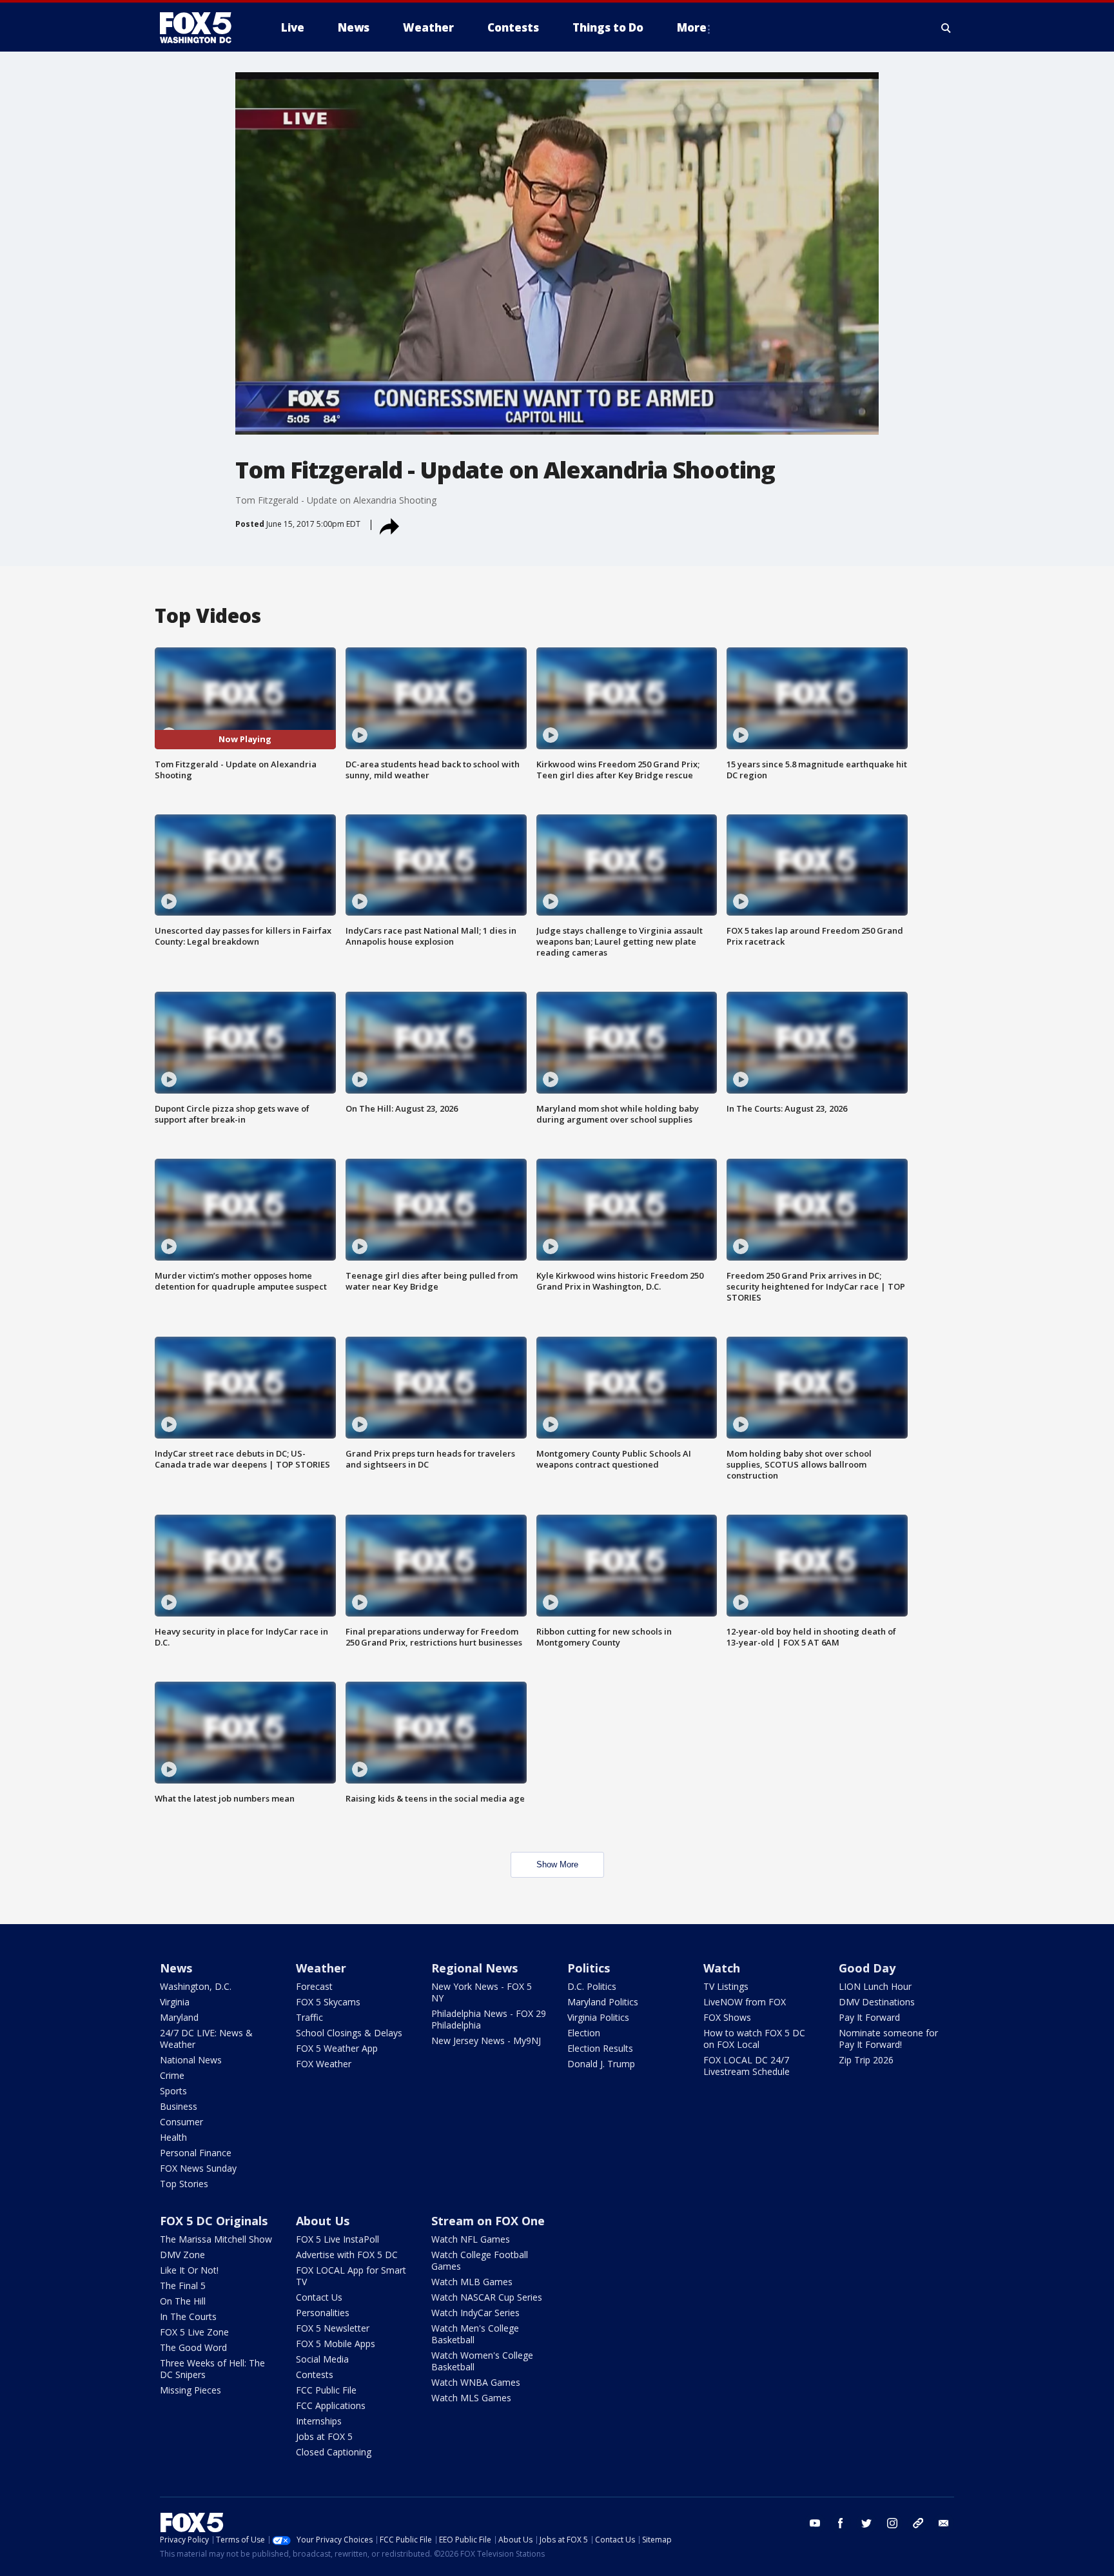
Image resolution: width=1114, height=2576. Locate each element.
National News (191, 2060)
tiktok (918, 2523)
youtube (815, 2523)
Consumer (181, 2122)
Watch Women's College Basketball (482, 2361)
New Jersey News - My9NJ (486, 2040)
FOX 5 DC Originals (214, 2221)
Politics (589, 1968)
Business (179, 2106)
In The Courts (188, 2316)
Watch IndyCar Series (475, 2313)
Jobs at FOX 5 (324, 2436)
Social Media (322, 2359)
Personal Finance (196, 2153)
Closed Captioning (334, 2452)
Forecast (314, 1986)
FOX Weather (324, 2064)
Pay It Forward (869, 2017)
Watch (722, 1968)
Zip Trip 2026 (866, 2060)
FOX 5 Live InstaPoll (337, 2239)
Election (584, 2033)
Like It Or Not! (189, 2270)
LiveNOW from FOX (745, 2002)
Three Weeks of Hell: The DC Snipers (212, 2369)
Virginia (175, 2002)
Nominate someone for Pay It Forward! (888, 2039)
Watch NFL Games (471, 2239)
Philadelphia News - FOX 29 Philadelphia (489, 2019)
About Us (323, 2221)
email (944, 2523)
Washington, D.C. (196, 1986)
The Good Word (193, 2347)
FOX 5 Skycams (328, 2002)
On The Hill (183, 2301)
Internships (319, 2421)
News (176, 1968)
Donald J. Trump (601, 2064)
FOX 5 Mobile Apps (336, 2344)
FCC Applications (331, 2405)
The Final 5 (183, 2286)
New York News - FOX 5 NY (482, 1992)
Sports (173, 2091)
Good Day (867, 1968)
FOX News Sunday (198, 2168)
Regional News (474, 1968)
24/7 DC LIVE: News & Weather (206, 2039)
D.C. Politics (592, 1986)
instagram (892, 2523)
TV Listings (726, 1986)
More (692, 27)
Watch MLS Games (471, 2398)
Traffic (309, 2017)
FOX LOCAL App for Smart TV (351, 2276)
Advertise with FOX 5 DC (347, 2255)
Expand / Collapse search (946, 28)
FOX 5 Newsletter (333, 2328)
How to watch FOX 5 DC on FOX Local (754, 2039)
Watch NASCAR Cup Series (487, 2297)
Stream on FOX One (488, 2221)
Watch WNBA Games (476, 2382)
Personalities (323, 2313)
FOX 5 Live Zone (194, 2332)
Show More (557, 1864)
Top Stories (184, 2184)
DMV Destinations (877, 2002)
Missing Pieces (191, 2390)
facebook (841, 2523)
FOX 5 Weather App (337, 2048)
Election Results (600, 2048)
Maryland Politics (603, 2002)
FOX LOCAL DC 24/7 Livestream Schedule (747, 2066)
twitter (866, 2523)
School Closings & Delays (349, 2033)
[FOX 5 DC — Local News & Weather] (202, 28)
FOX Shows (727, 2017)
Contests (315, 2374)
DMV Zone (182, 2255)
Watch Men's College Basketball (475, 2334)
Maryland (179, 2017)
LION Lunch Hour (875, 1986)
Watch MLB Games (472, 2282)
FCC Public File (326, 2390)
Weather (321, 1968)
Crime (172, 2075)
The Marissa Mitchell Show (216, 2239)
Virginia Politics (598, 2017)
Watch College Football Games (480, 2260)
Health (173, 2137)
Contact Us (319, 2297)
